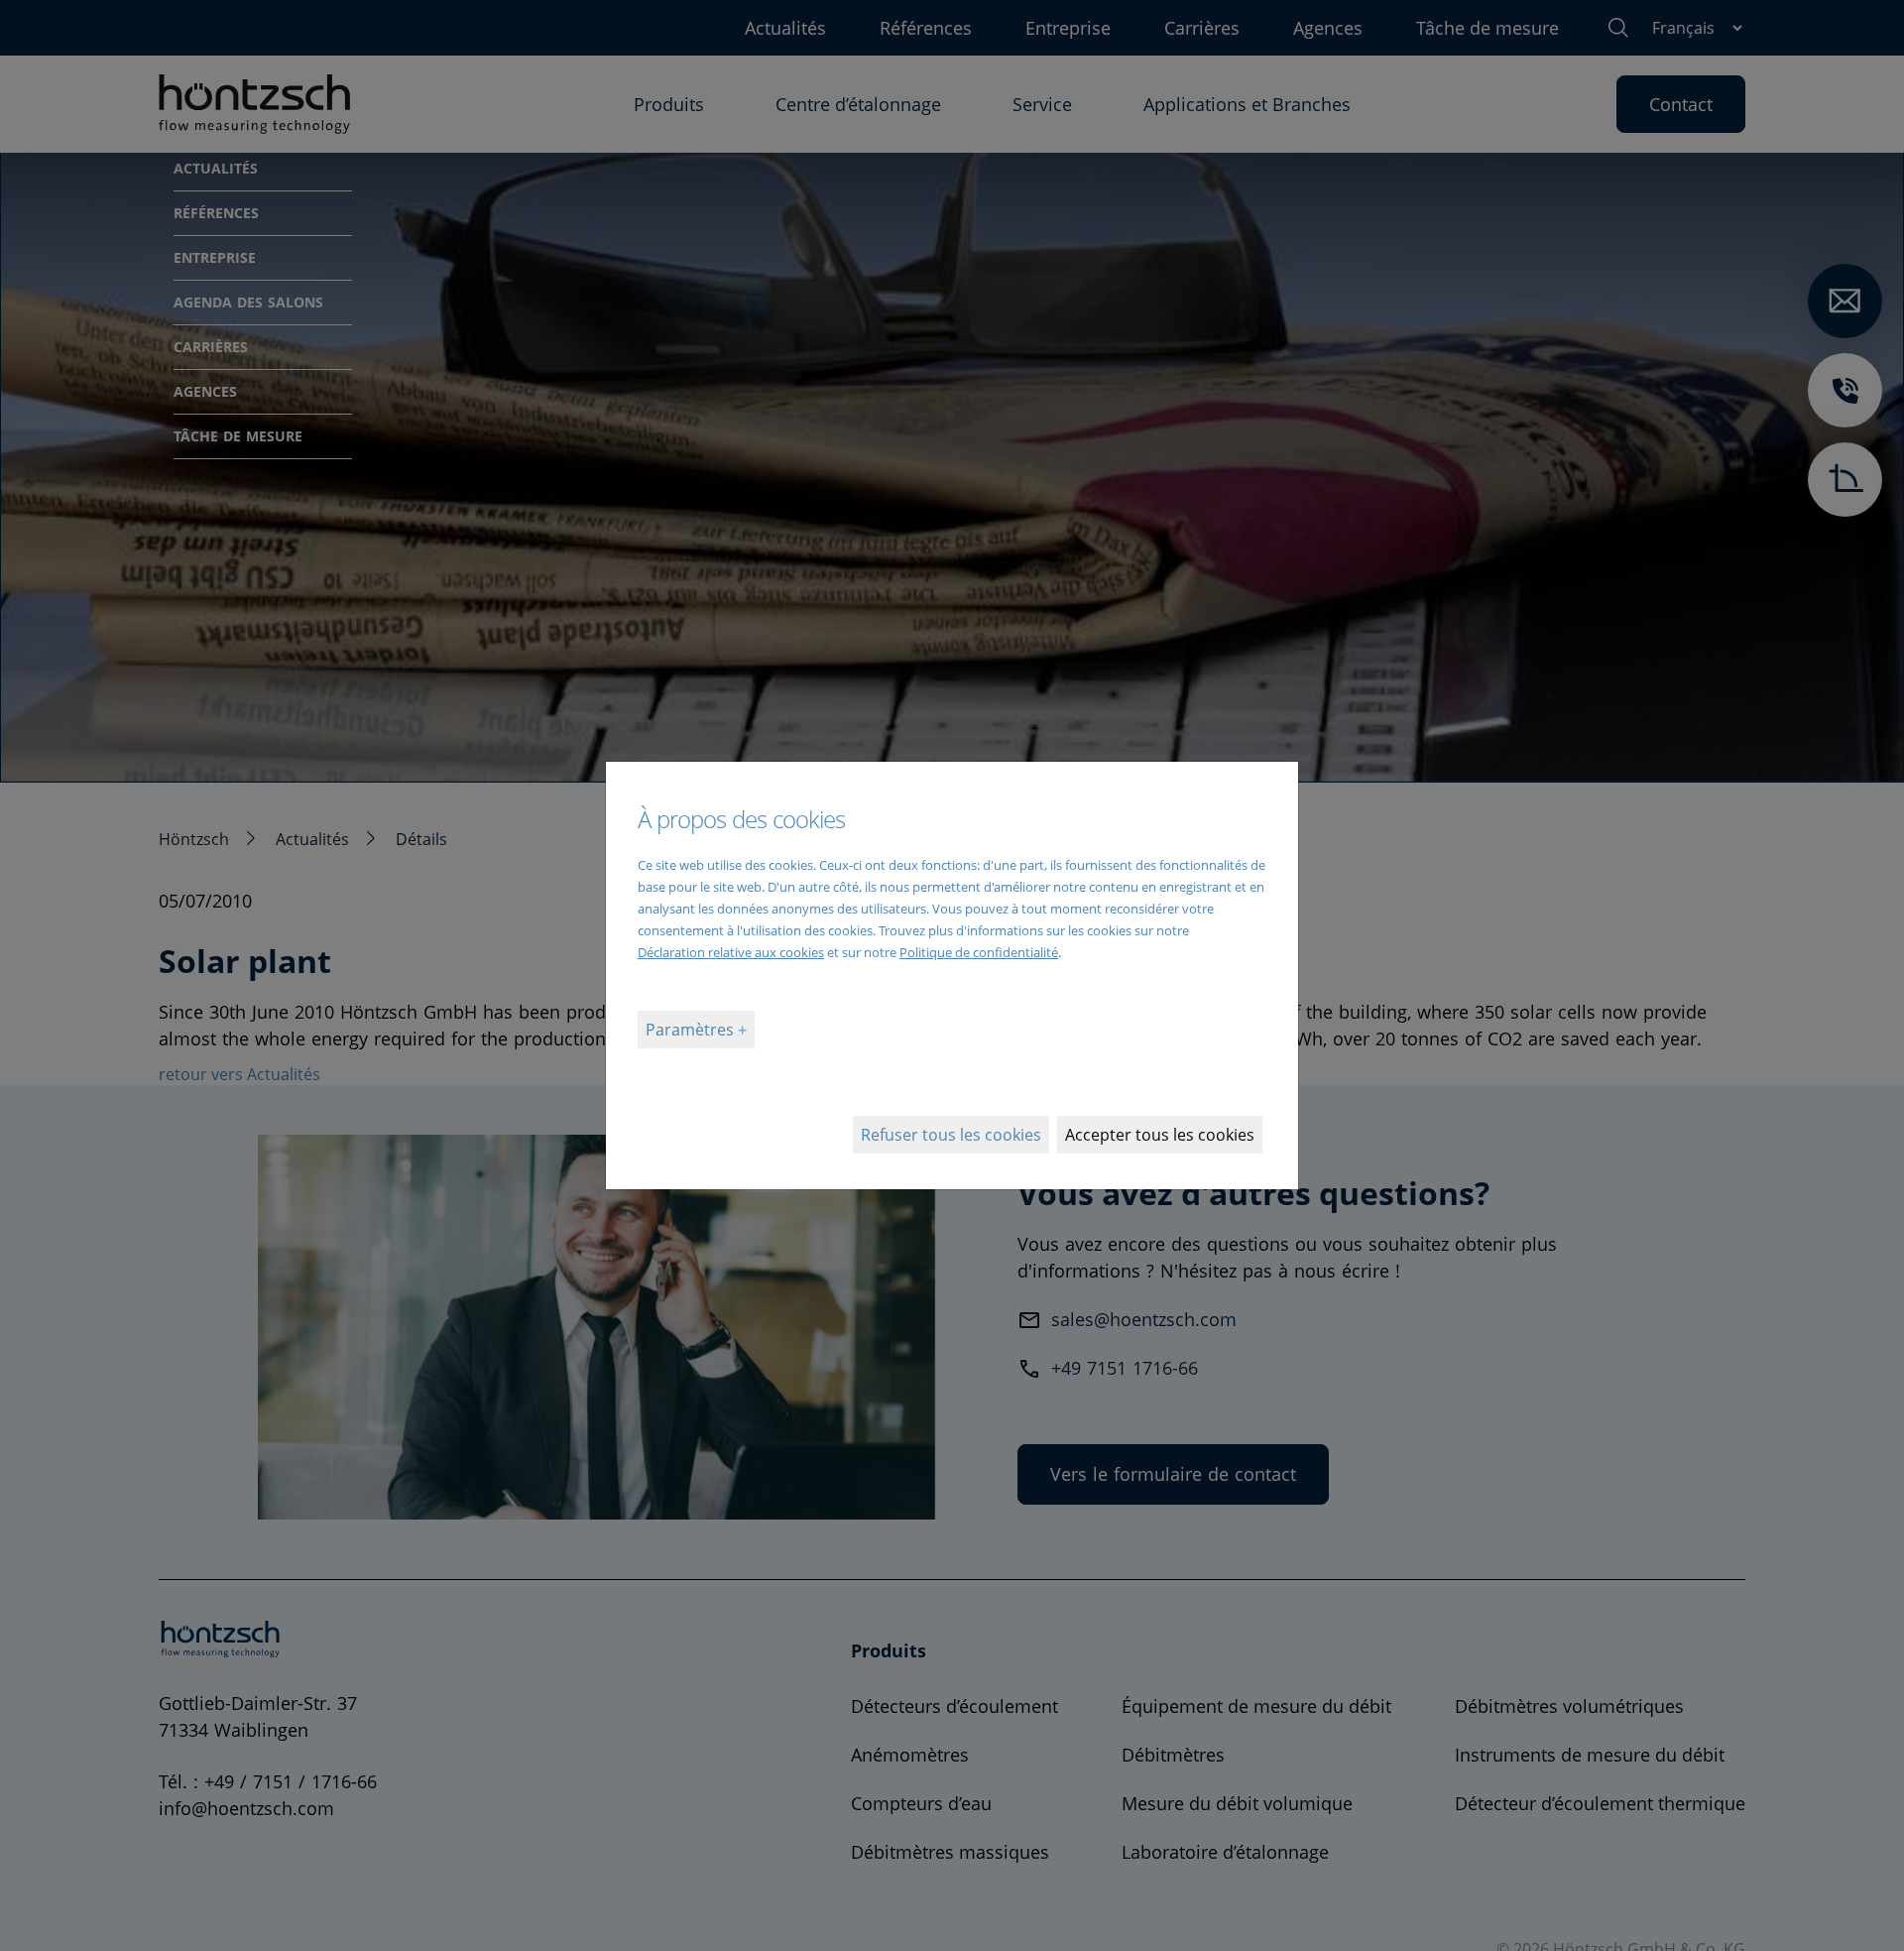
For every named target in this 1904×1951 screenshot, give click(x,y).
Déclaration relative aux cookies (731, 952)
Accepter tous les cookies (1160, 1135)
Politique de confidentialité (979, 952)
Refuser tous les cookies (951, 1135)
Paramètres (692, 1030)
